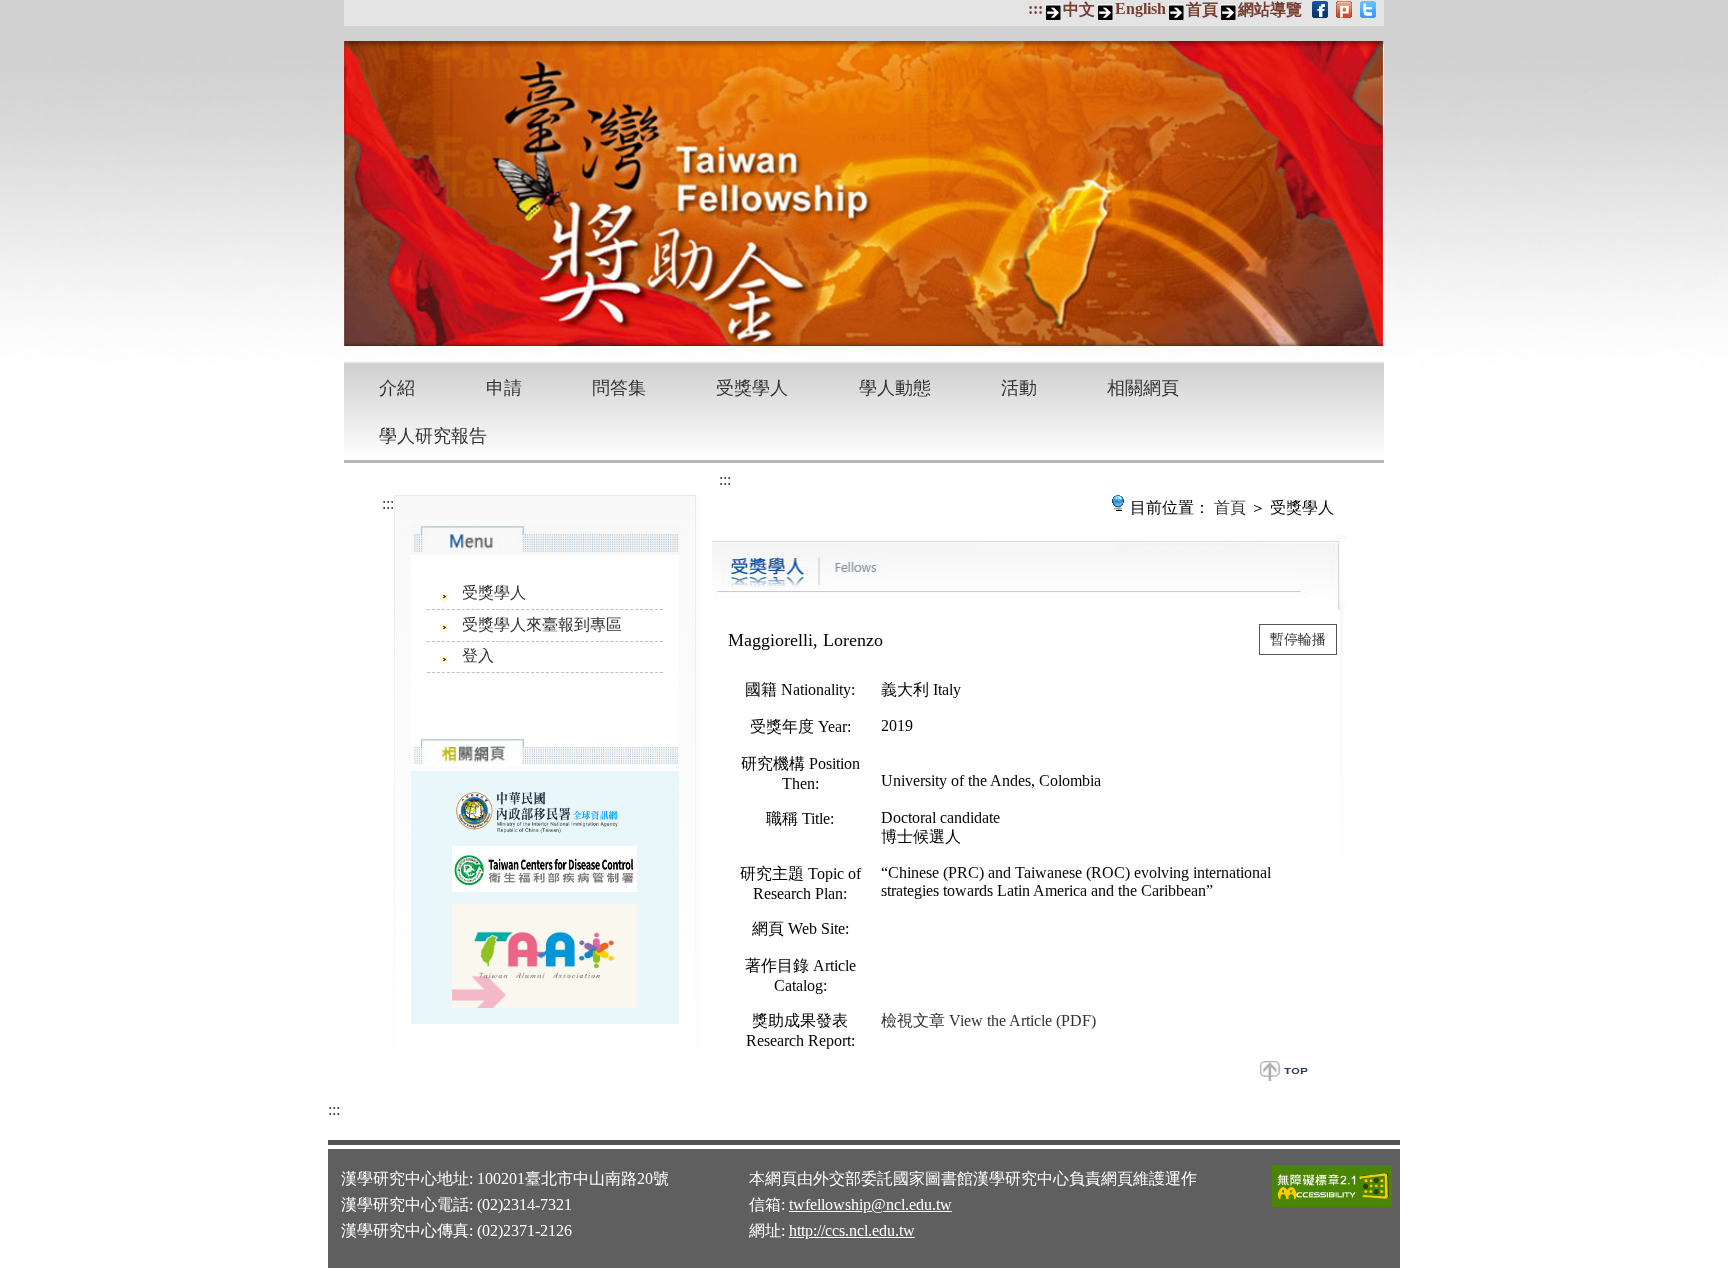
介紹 (397, 388)
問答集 (619, 388)
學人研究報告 (433, 436)
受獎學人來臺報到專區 (542, 624)
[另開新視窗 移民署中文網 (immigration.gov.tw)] (544, 810)
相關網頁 (1143, 388)
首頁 (1202, 9)
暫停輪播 (1298, 639)
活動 (1019, 388)
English (1140, 8)
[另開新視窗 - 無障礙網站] (1332, 1204)
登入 (478, 655)
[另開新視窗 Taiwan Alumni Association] (544, 956)
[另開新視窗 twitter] (1369, 9)
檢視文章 (988, 1020)
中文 (1079, 9)
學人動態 (895, 388)
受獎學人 (752, 388)
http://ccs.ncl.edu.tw (852, 1230)
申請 (504, 388)
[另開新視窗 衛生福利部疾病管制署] (544, 868)
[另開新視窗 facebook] (1321, 9)
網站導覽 (1270, 9)
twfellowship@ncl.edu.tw (870, 1204)
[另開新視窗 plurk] (1345, 9)
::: (1035, 8)
